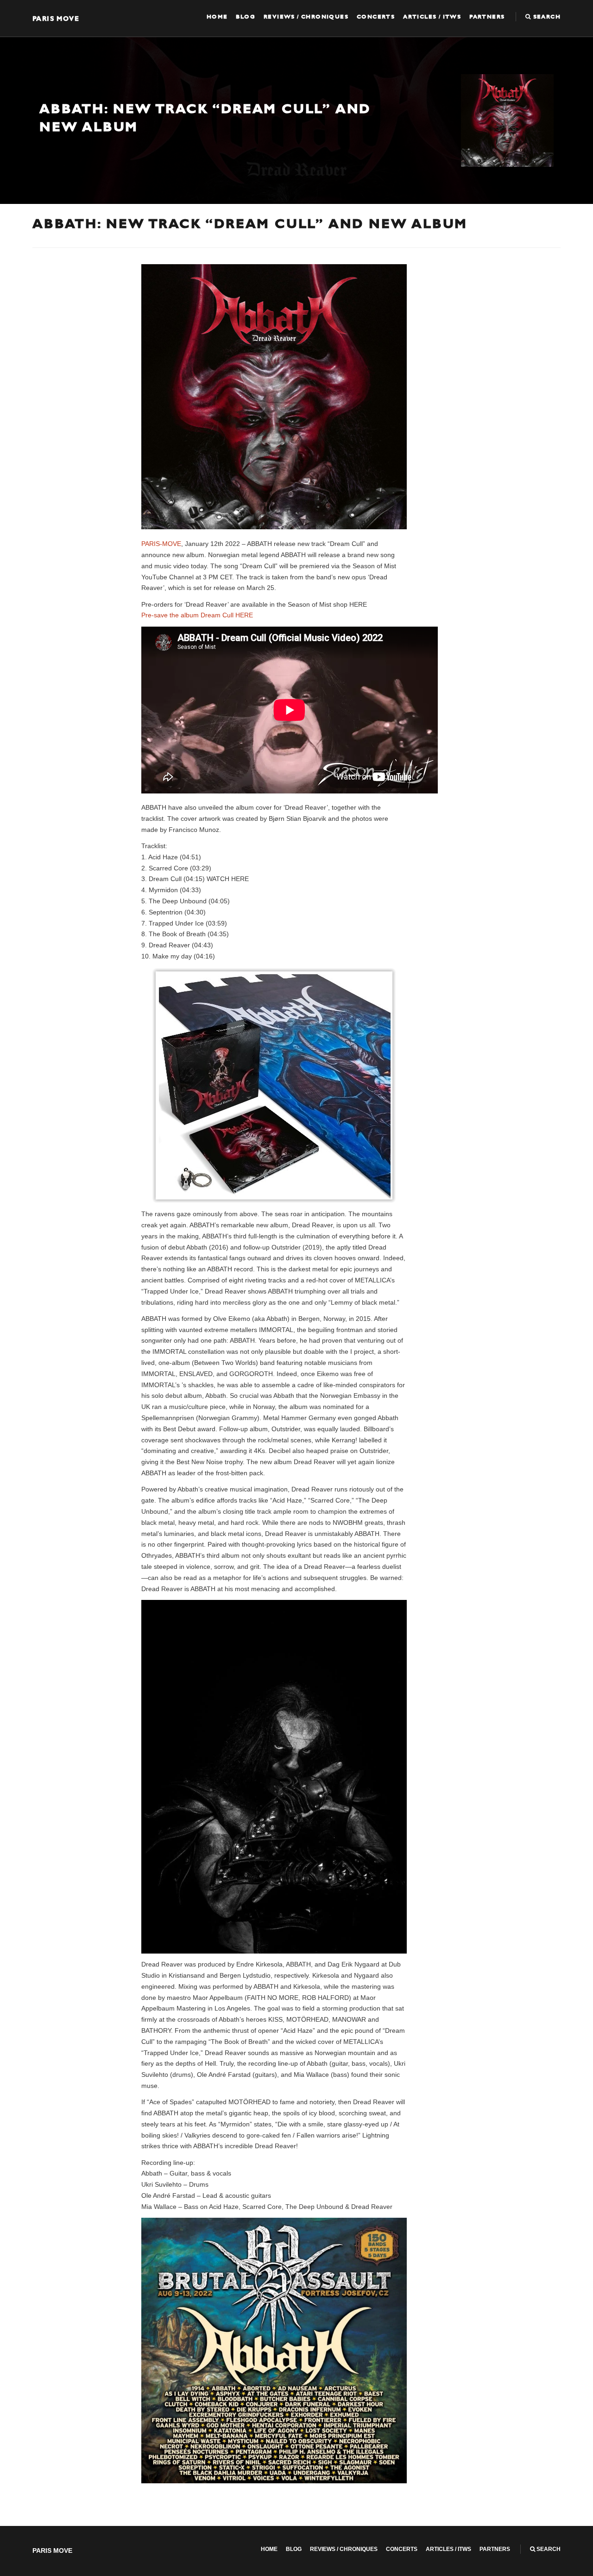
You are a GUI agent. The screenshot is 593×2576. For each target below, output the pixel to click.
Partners (487, 17)
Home (217, 17)
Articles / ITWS (432, 17)
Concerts (376, 17)
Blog (246, 17)
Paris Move (56, 18)
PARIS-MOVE (161, 544)
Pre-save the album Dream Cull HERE (197, 615)
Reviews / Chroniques (306, 17)
